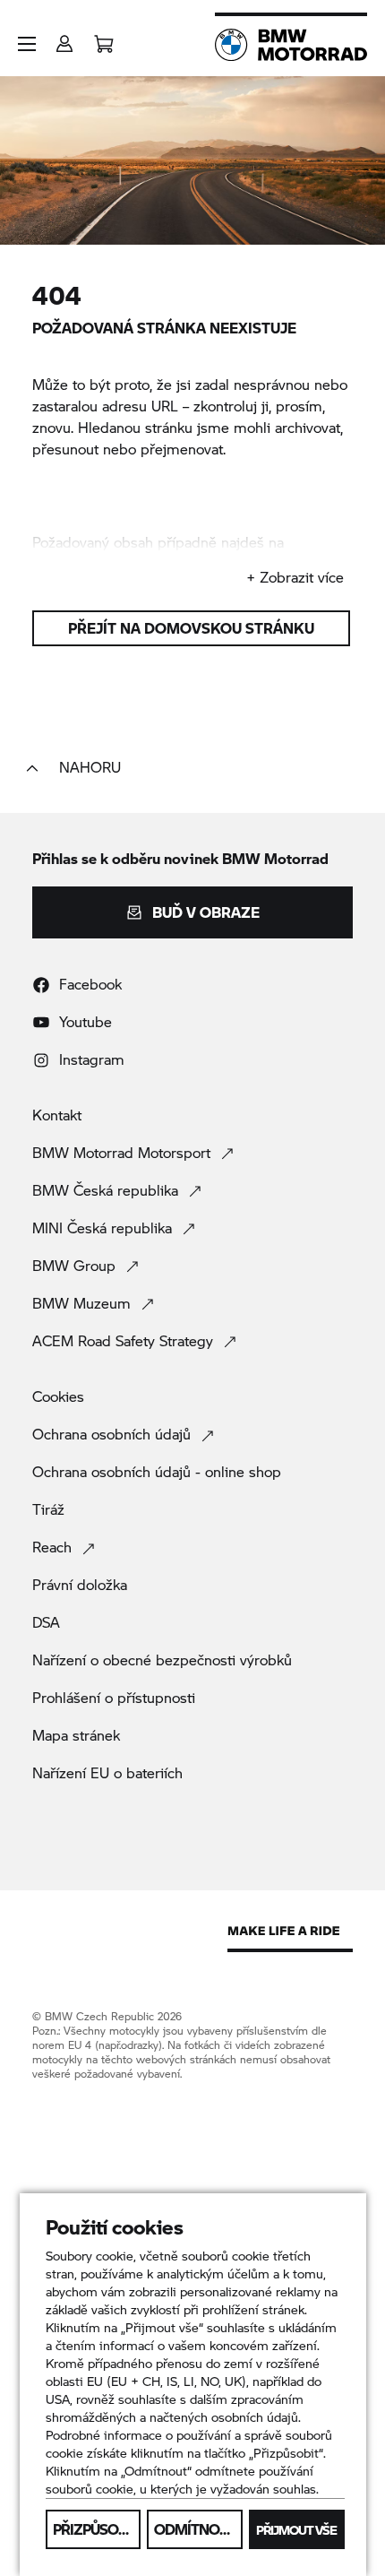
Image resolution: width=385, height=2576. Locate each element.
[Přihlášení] (64, 38)
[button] (27, 44)
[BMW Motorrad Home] (291, 45)
